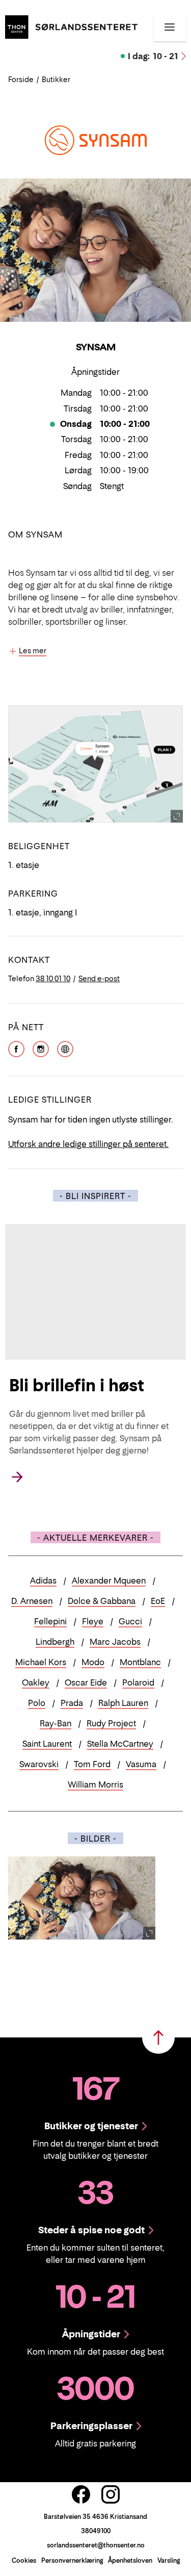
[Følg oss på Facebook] (81, 2494)
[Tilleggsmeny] (170, 27)
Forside (21, 79)
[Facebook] (16, 1048)
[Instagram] (41, 1048)
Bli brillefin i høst (77, 1385)
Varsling (169, 2560)
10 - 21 (153, 56)
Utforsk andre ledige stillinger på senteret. (88, 1144)
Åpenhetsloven (130, 2560)
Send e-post (99, 978)
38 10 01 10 (53, 978)
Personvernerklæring (72, 2560)
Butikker (56, 79)
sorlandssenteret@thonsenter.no (96, 2545)
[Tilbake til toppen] (158, 2037)
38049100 (96, 2531)
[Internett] (65, 1048)
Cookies (24, 2560)
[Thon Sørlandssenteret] (71, 26)
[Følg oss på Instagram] (111, 2494)
